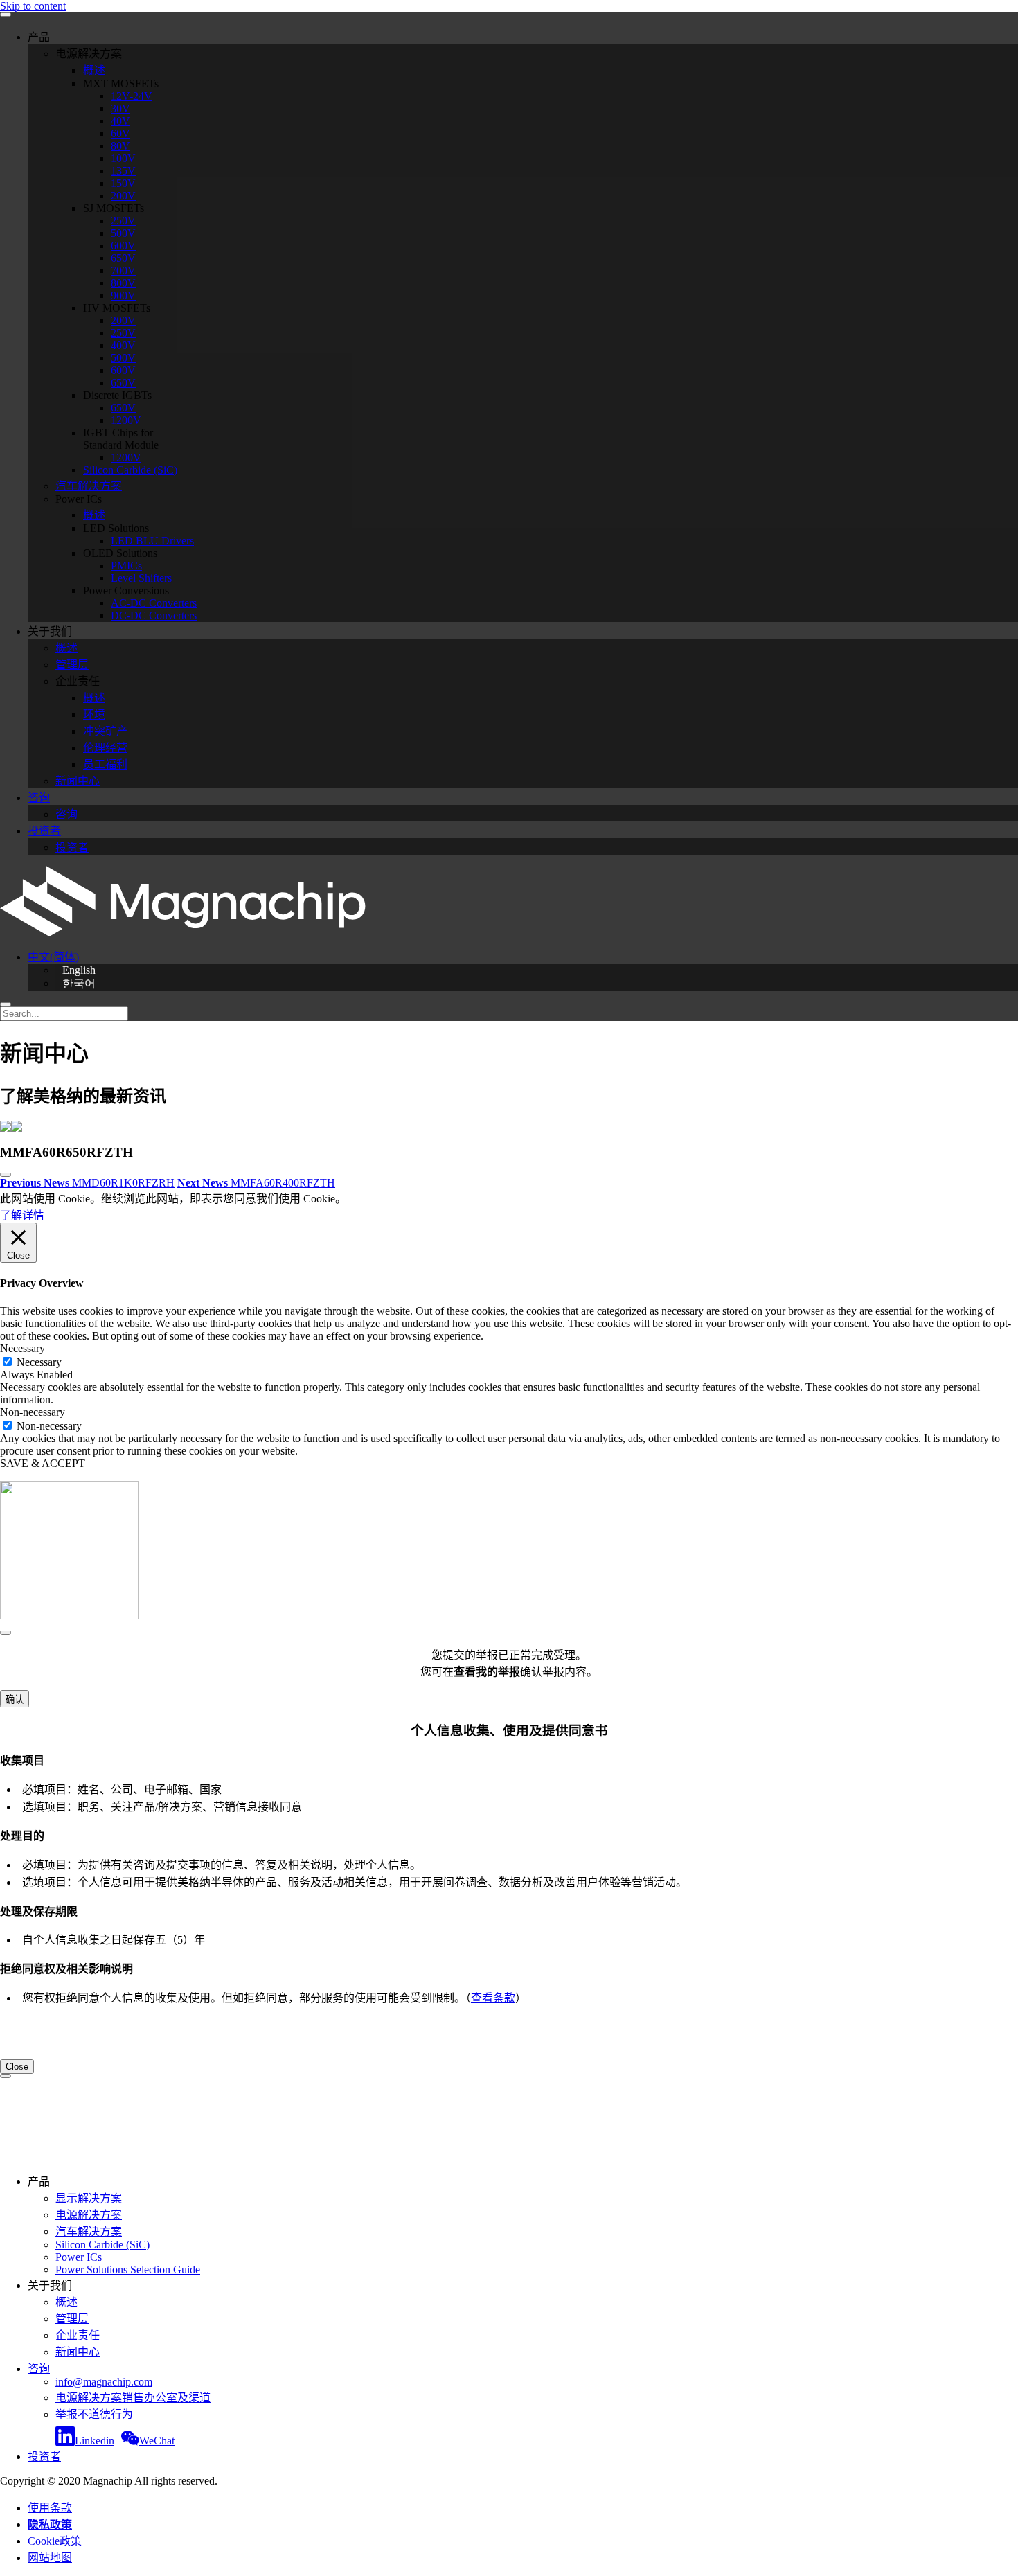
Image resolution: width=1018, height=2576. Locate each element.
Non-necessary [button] (33, 1412)
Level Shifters (141, 578)
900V (123, 295)
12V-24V (132, 96)
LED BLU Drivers (152, 541)
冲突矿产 (105, 731)
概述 (94, 70)
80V (120, 146)
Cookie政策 (55, 2541)
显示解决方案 (89, 2198)
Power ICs (79, 2257)
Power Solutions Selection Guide (128, 2269)
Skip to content (33, 6)
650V (123, 258)
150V (123, 183)
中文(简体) (53, 957)
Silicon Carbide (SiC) (130, 470)
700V (123, 270)
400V (123, 345)
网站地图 (50, 2558)
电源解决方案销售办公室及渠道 (133, 2398)
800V (123, 283)
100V (123, 158)
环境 (94, 714)
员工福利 (105, 764)
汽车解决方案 (89, 486)
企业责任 (78, 2335)
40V (120, 121)
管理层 (72, 665)
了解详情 (22, 1215)
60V (120, 133)
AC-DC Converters (154, 603)
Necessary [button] (23, 1348)
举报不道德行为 (94, 2414)
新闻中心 (78, 781)
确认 (15, 1699)
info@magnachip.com (104, 2382)
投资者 (44, 831)
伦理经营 (105, 748)
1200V (126, 420)
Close (17, 2067)
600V (123, 246)
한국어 (79, 983)
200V (123, 196)
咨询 (39, 798)
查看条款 (493, 1998)
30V (120, 108)
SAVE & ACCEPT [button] (43, 1463)
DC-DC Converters (154, 615)
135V (123, 171)
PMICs (126, 566)
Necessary (39, 1362)
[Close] (6, 1633)
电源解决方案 (89, 2215)
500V (123, 233)
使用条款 (50, 2508)
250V (123, 221)
